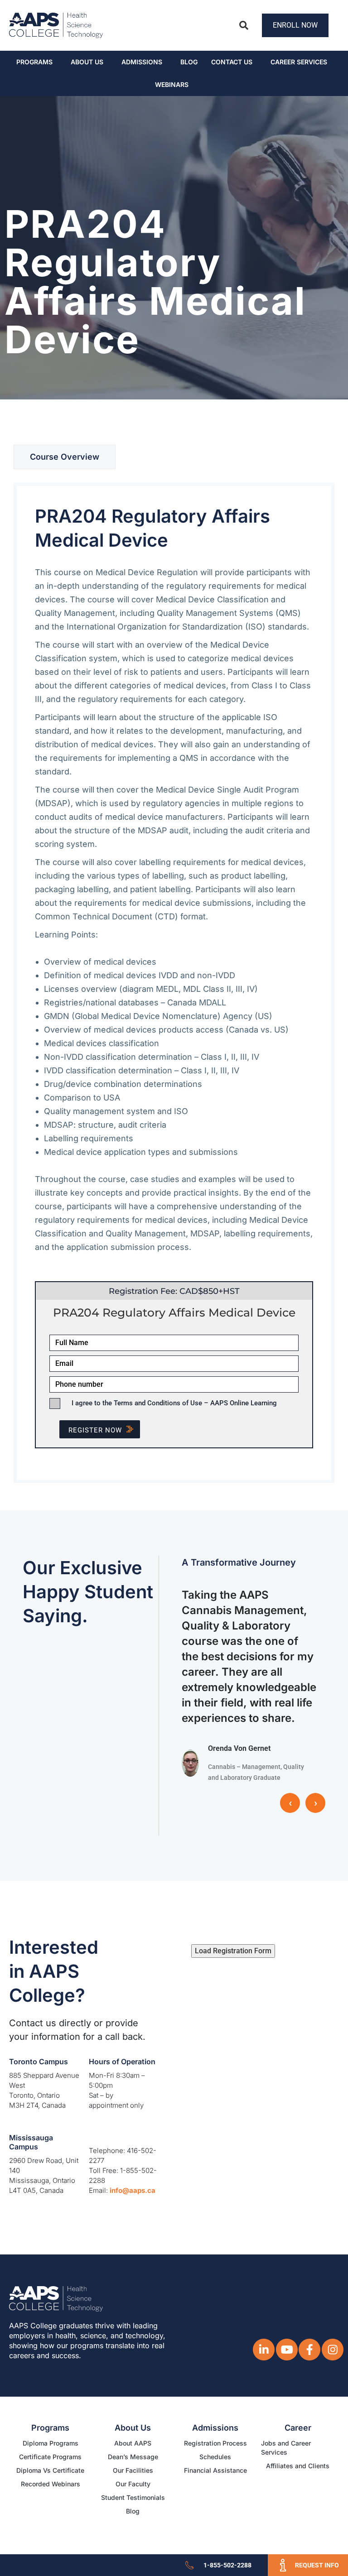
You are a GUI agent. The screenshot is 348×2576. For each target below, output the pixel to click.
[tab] (65, 457)
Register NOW (95, 1430)
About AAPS (133, 2443)
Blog (189, 62)
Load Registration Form (233, 1951)
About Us (87, 62)
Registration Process (215, 2443)
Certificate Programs (50, 2457)
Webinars (172, 84)
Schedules (215, 2457)
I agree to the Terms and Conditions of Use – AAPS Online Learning (174, 1403)
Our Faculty (133, 2484)
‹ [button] (290, 1803)
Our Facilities (133, 2470)
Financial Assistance (215, 2470)
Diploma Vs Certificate (50, 2470)
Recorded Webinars (51, 2484)
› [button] (316, 1803)
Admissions (142, 62)
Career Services (299, 62)
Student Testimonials (133, 2497)
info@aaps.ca (133, 2190)
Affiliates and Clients (298, 2466)
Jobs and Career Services (286, 2448)
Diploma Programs (51, 2443)
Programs (34, 62)
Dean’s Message (133, 2457)
